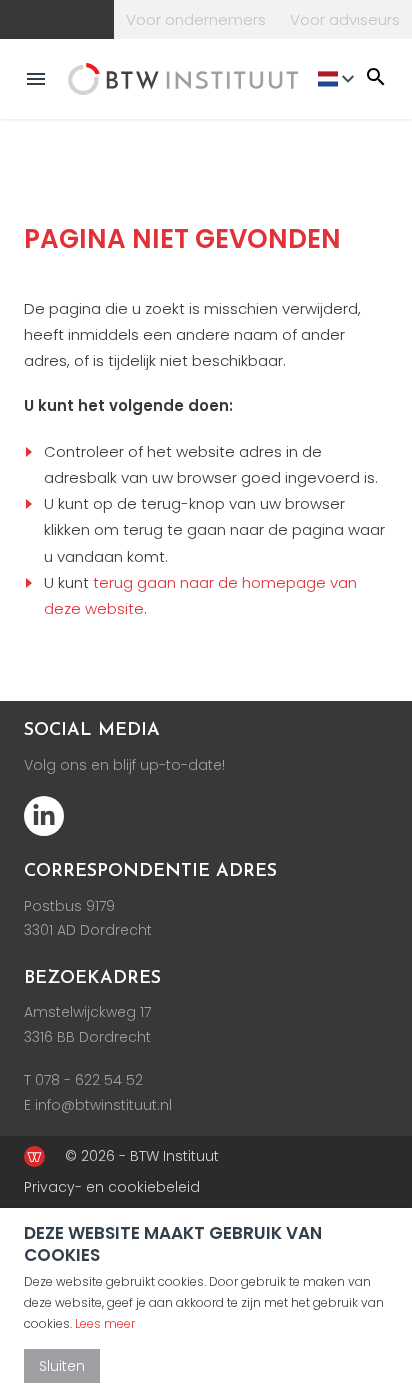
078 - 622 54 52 (89, 1080)
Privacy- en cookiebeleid (112, 1187)
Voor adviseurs (345, 19)
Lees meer (105, 1323)
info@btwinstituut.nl (103, 1105)
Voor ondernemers (196, 19)
